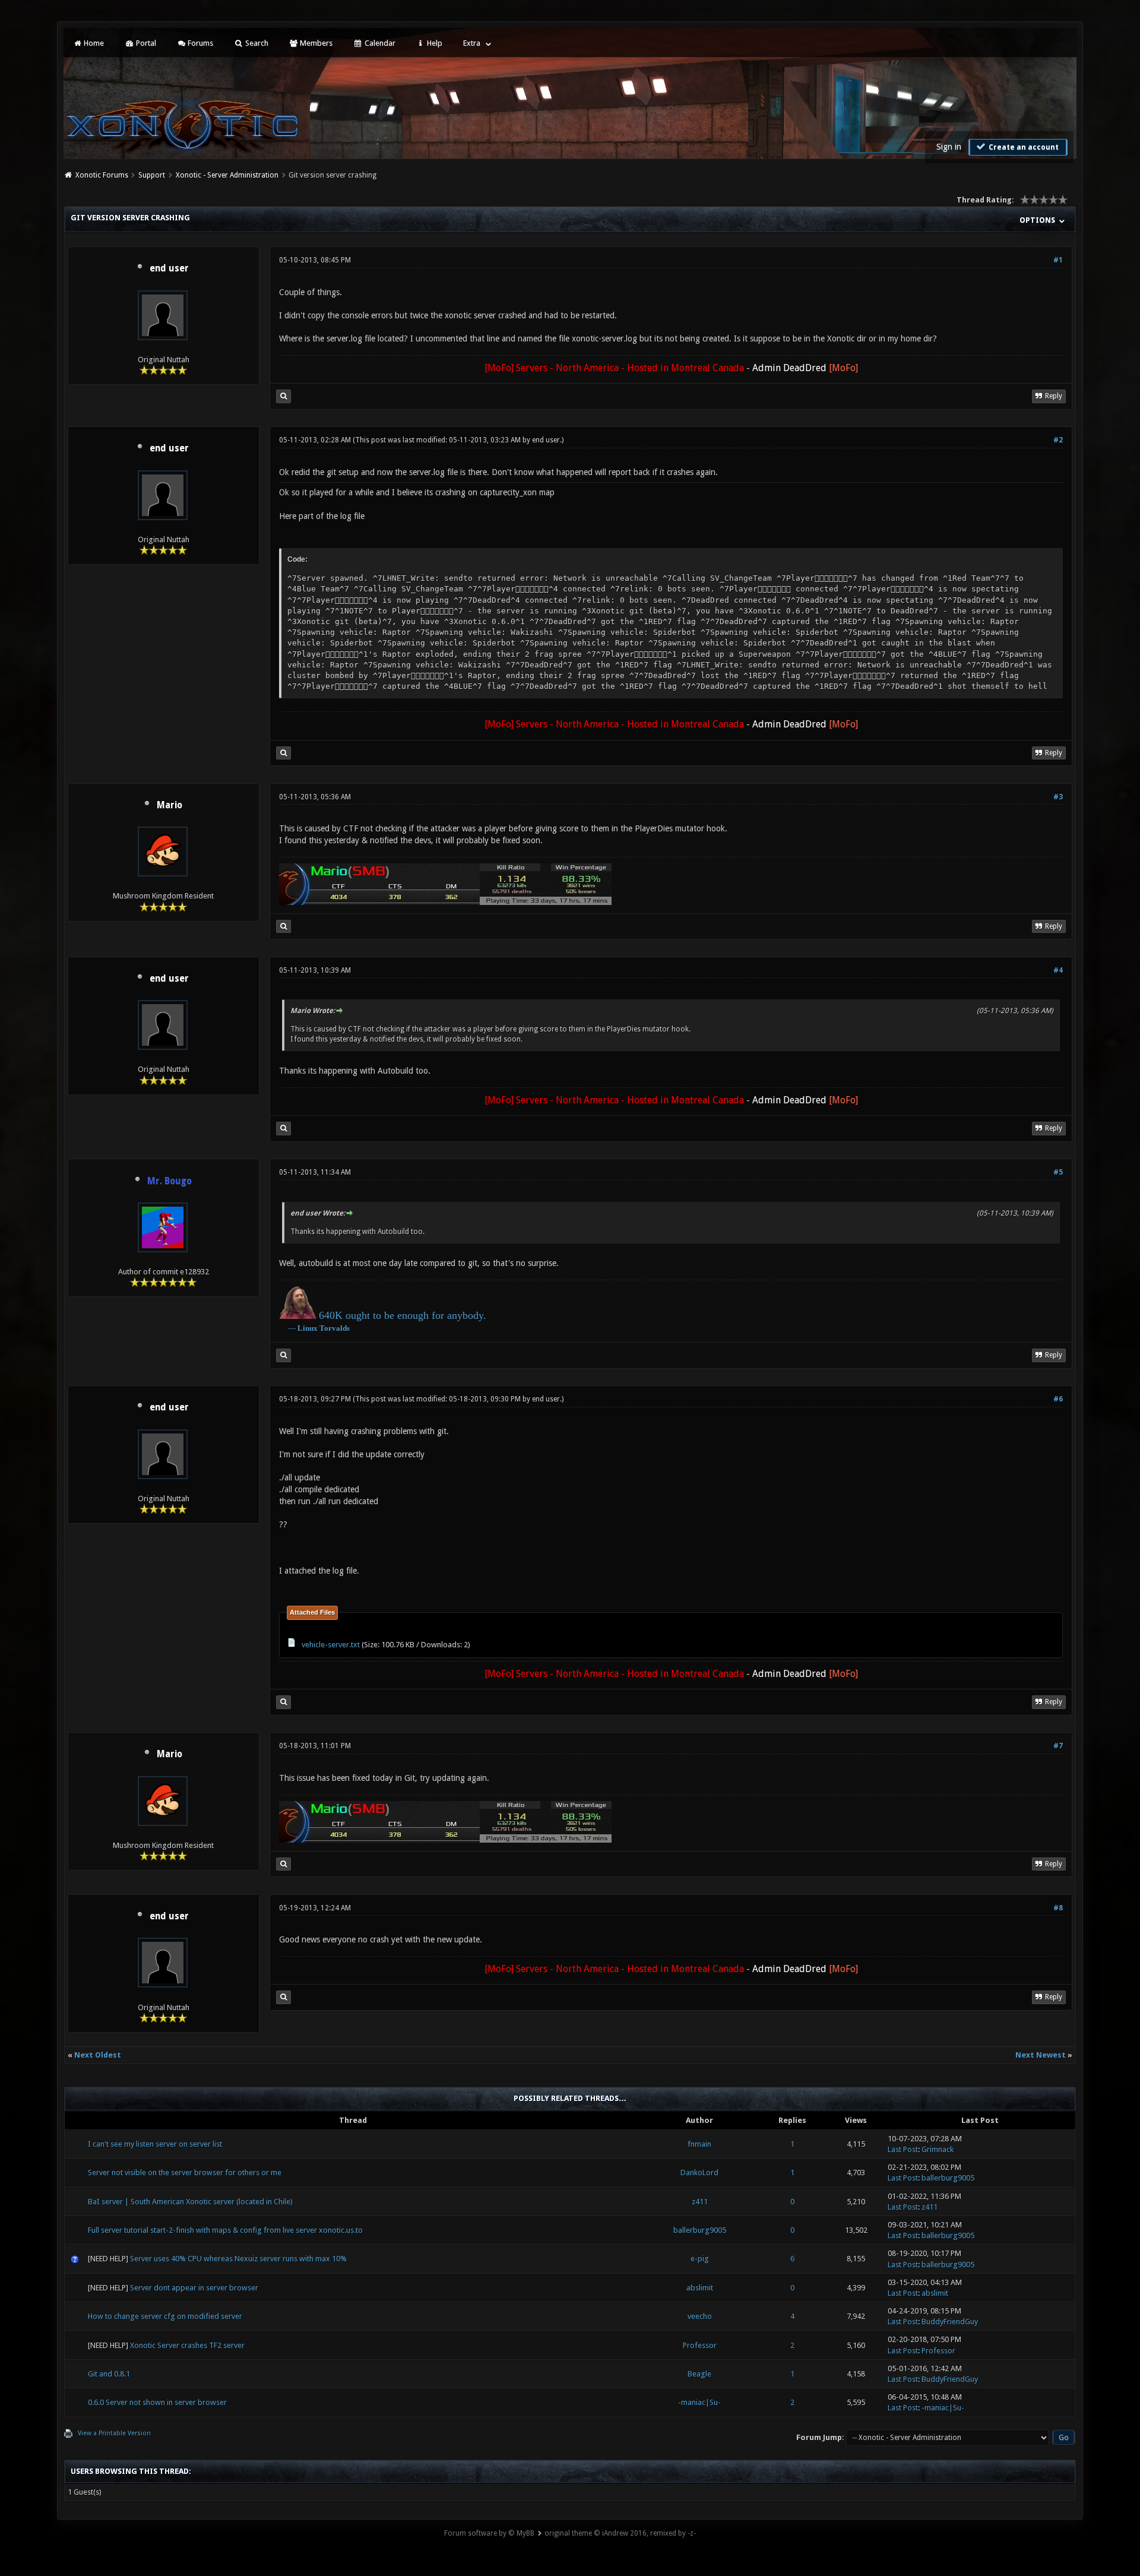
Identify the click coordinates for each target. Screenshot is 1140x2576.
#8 (1058, 1908)
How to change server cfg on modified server (165, 2316)
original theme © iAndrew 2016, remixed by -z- (620, 2533)
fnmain (699, 2144)
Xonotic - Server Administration (227, 175)
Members (315, 43)
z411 (700, 2202)
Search (256, 43)
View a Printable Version (114, 2433)
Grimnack (938, 2149)
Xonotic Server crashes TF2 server (187, 2345)
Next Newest (1041, 2055)
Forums (199, 43)
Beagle (699, 2374)
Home (93, 43)
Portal (145, 43)
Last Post (903, 2149)
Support (152, 175)
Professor (700, 2345)
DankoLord (699, 2172)
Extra (472, 43)
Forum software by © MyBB (489, 2533)
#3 (1058, 797)
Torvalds (335, 1328)
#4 (1058, 970)
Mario (170, 805)
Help (434, 43)
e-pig (700, 2259)
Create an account (1023, 147)
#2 (1058, 440)
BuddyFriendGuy (950, 2322)
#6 (1058, 1399)
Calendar (379, 43)
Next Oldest (98, 2055)
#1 (1058, 260)
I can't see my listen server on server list (155, 2144)
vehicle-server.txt (331, 1645)
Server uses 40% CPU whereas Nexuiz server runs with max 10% (238, 2259)
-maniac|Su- (699, 2402)
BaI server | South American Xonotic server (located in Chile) (190, 2202)
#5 (1058, 1172)
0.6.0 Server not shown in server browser (157, 2402)
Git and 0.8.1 (109, 2374)
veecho (700, 2316)
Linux (308, 1328)
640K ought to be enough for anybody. (403, 1315)
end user (169, 268)
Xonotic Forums (102, 175)
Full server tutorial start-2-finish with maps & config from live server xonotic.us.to (225, 2230)
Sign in (949, 147)
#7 (1058, 1746)
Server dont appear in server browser (194, 2288)
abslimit (700, 2288)
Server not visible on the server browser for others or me (185, 2172)
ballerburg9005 (948, 2178)
